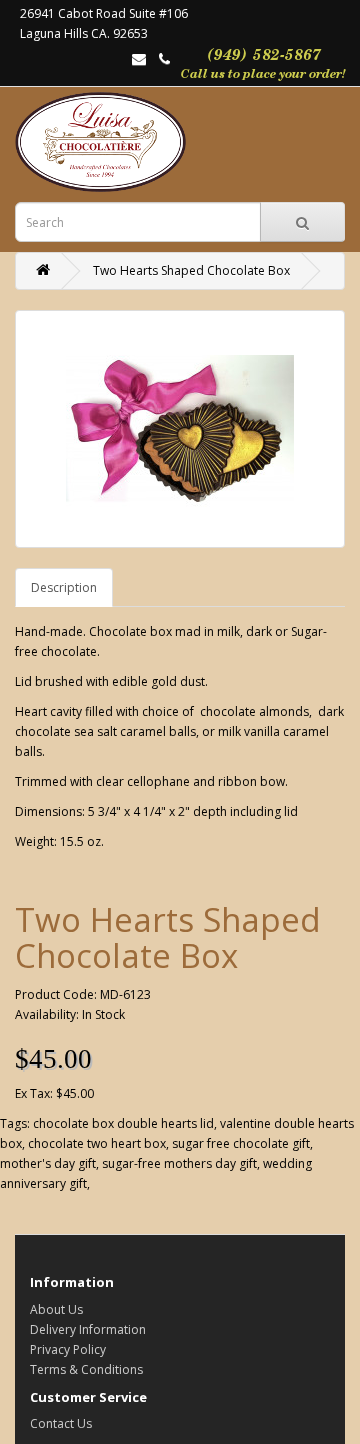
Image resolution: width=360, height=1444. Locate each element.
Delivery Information (88, 1329)
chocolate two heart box (97, 1143)
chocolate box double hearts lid (123, 1123)
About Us (56, 1309)
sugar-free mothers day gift (179, 1163)
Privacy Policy (68, 1349)
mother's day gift (48, 1163)
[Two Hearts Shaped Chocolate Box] (180, 429)
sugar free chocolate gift (241, 1143)
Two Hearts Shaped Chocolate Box (191, 270)
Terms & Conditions (86, 1369)
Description (64, 587)
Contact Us (61, 1423)
